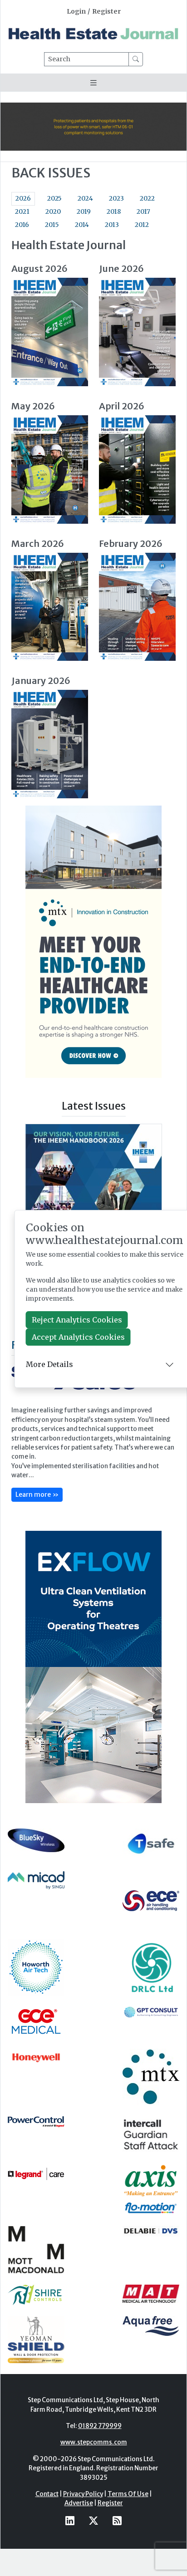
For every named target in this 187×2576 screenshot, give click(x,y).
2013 (112, 225)
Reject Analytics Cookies (77, 1320)
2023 (116, 199)
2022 (147, 199)
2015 (52, 225)
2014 (82, 225)
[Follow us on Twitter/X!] (93, 2521)
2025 (54, 199)
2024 (85, 199)
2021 (22, 212)
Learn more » (37, 1494)
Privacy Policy (83, 2494)
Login (76, 12)
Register (106, 12)
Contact (47, 2494)
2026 (23, 199)
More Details (49, 1364)
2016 (22, 225)
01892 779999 (100, 2426)
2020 (53, 212)
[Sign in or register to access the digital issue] (50, 332)
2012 (142, 225)
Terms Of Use (128, 2494)
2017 (143, 212)
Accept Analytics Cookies (78, 1337)
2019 (84, 212)
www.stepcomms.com (94, 2442)
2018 (114, 212)
